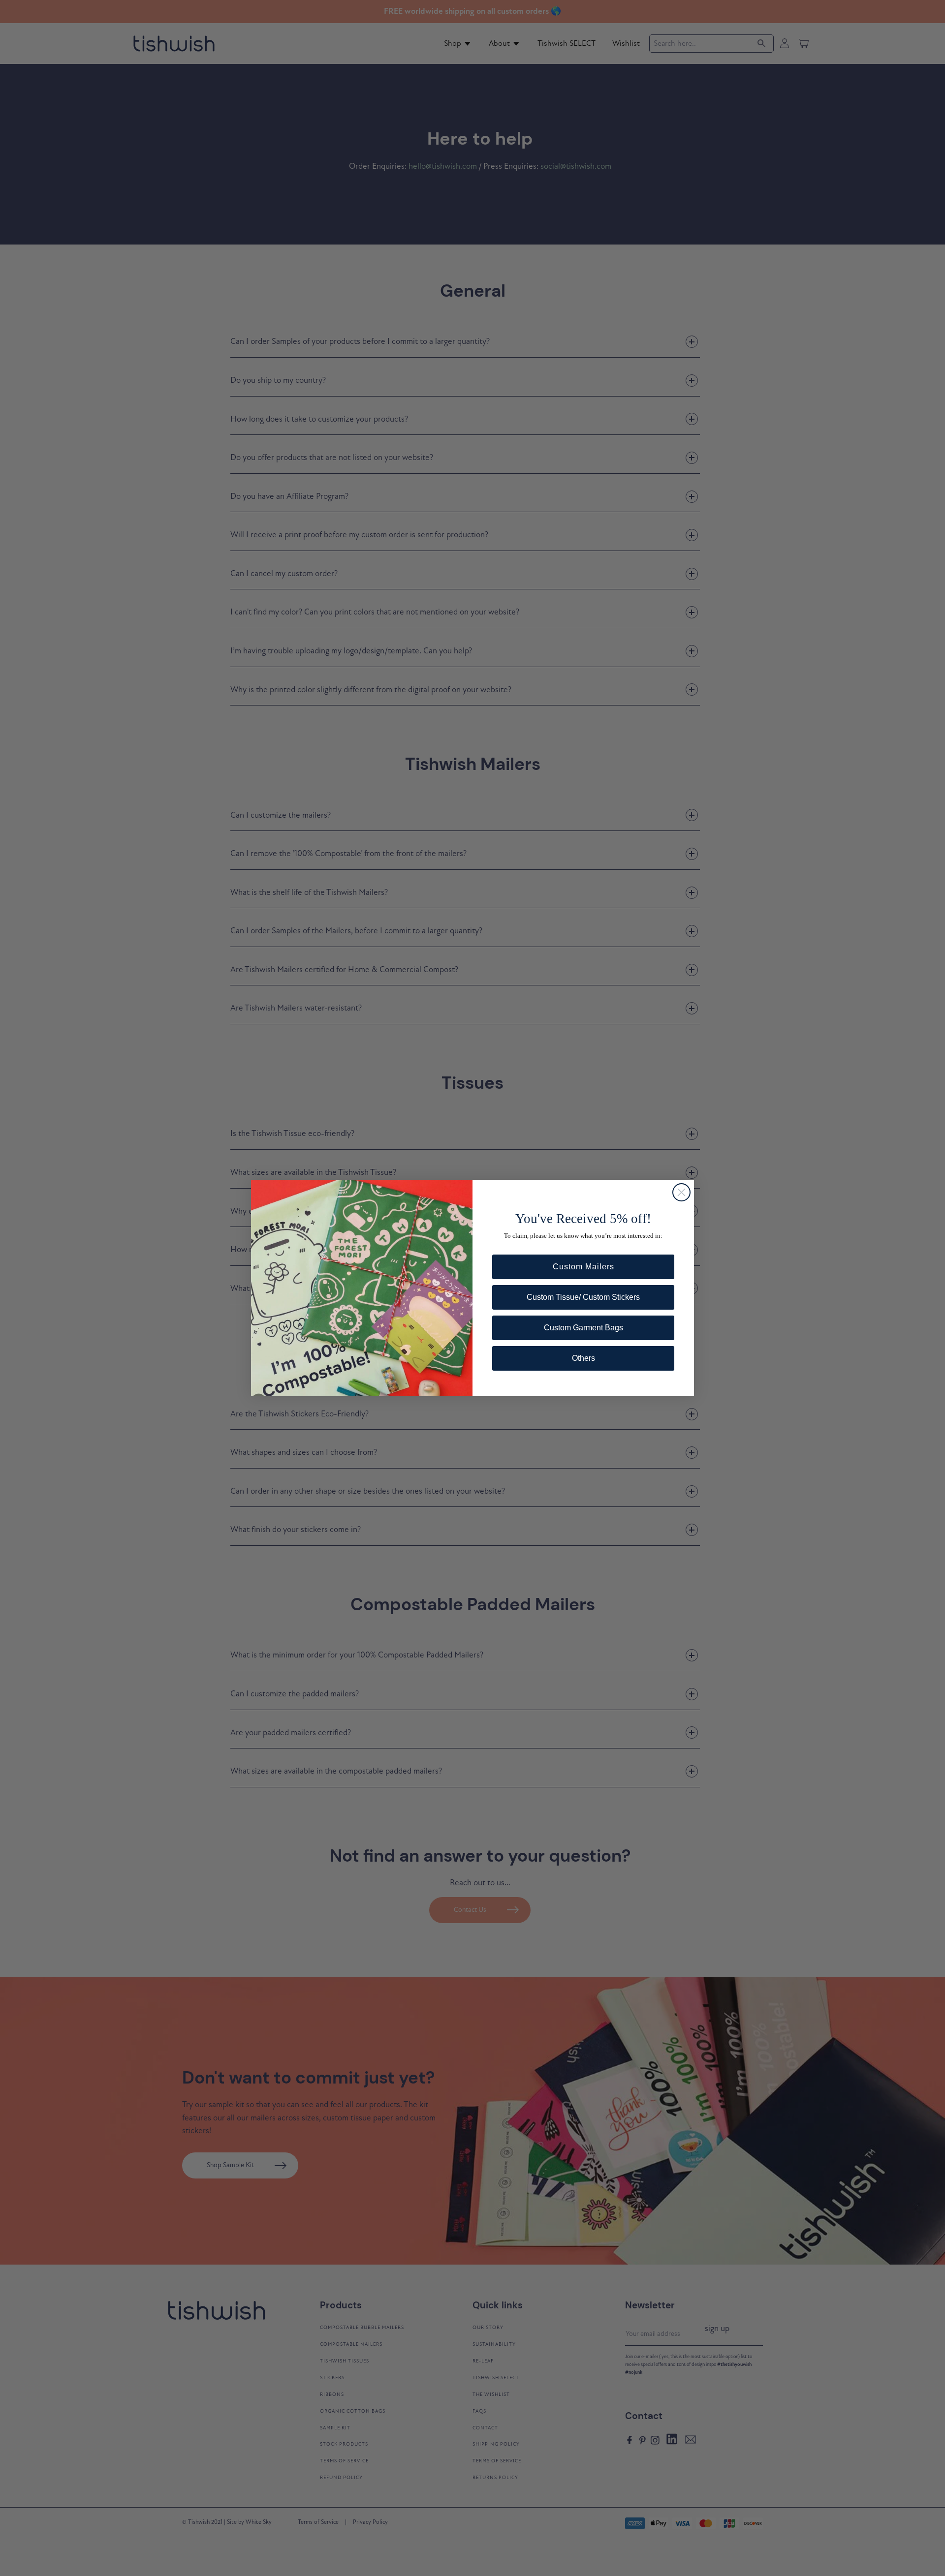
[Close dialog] (681, 1192)
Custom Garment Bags (583, 1328)
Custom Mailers (583, 1267)
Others (583, 1358)
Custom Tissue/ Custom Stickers (583, 1297)
